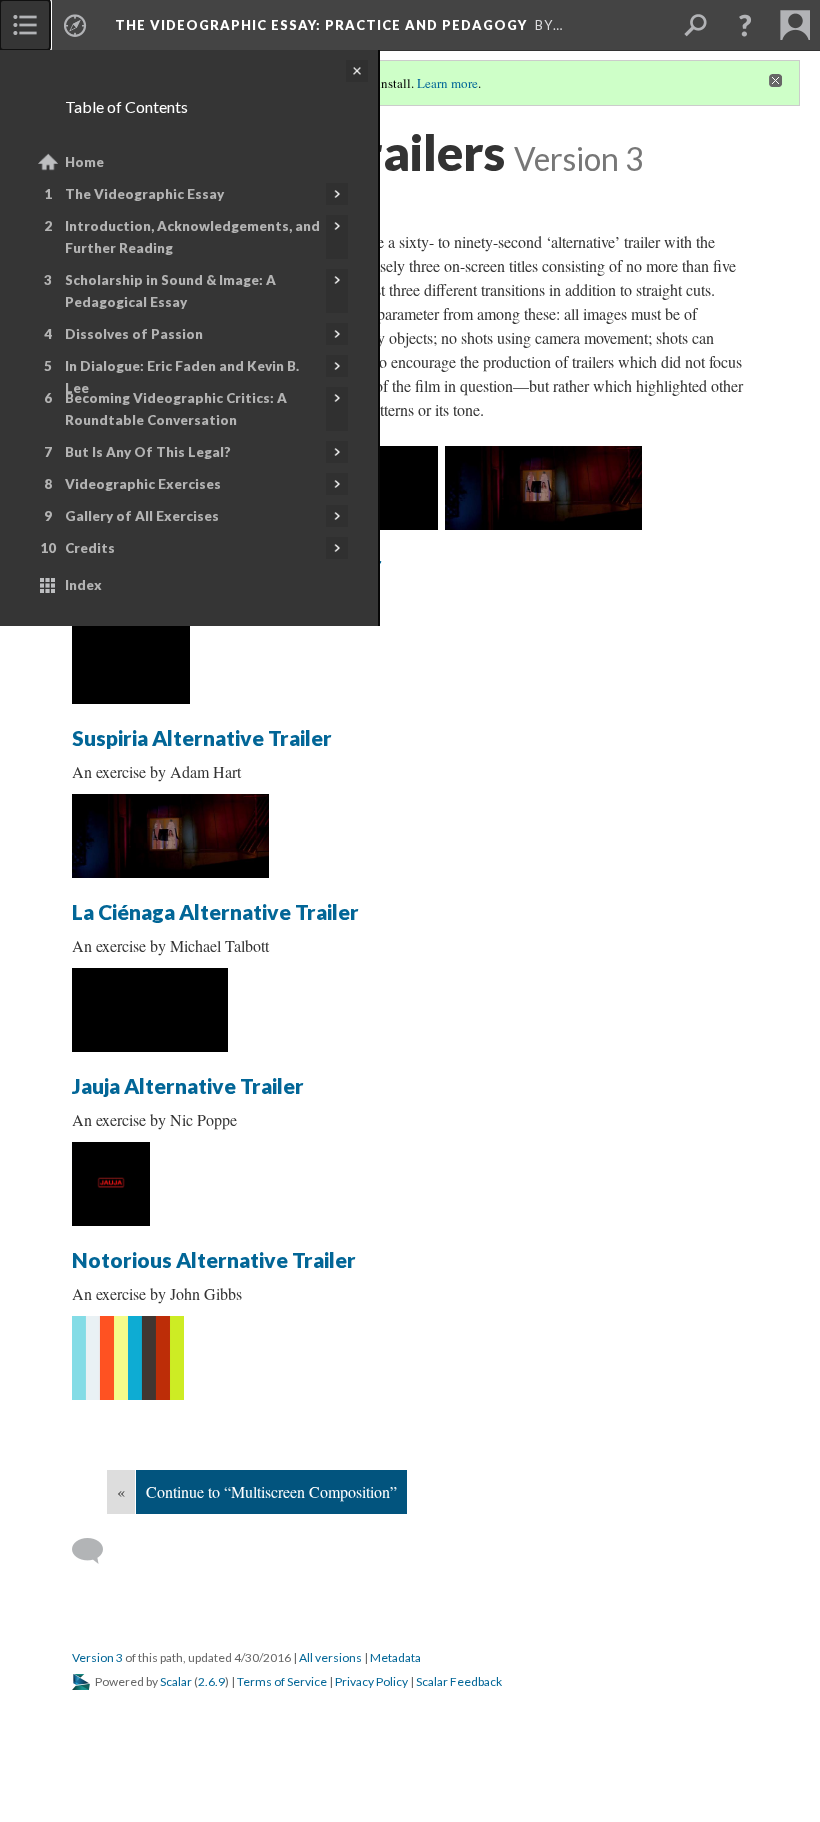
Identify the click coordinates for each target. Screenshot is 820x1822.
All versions (330, 1657)
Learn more (447, 83)
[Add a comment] (96, 1551)
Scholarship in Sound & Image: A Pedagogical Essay (170, 291)
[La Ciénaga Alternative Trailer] (150, 1010)
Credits (90, 548)
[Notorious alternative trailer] (128, 1358)
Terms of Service (282, 1681)
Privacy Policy (371, 1681)
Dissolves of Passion (134, 334)
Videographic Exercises (143, 484)
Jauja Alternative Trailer (188, 1085)
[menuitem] (25, 25)
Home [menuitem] (84, 162)
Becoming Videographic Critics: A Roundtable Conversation (176, 409)
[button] (745, 25)
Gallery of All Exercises (142, 516)
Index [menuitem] (83, 585)
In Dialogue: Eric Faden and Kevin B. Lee (182, 377)
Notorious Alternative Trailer (214, 1259)
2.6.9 (211, 1681)
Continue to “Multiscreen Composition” (271, 1491)
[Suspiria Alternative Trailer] (543, 488)
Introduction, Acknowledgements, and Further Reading (192, 237)
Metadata (395, 1657)
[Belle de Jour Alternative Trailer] (131, 662)
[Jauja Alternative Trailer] (111, 1184)
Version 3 (97, 1657)
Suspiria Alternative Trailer (202, 737)
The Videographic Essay (144, 194)
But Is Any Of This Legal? (148, 452)
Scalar (176, 1681)
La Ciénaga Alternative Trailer (215, 911)
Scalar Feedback (459, 1681)
